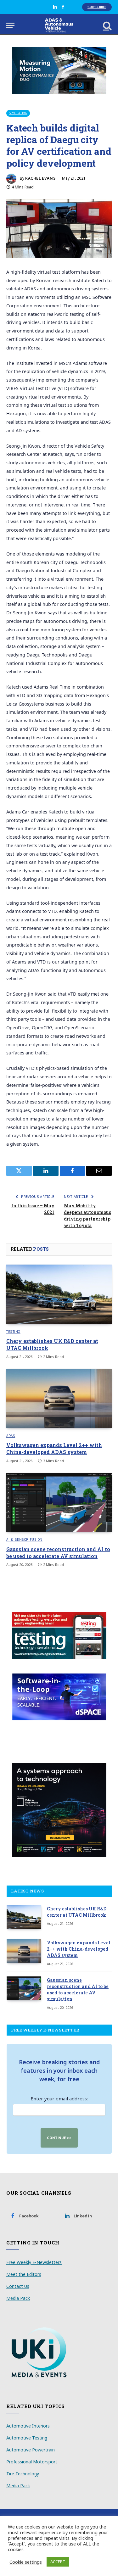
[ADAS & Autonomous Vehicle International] (59, 25)
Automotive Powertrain (31, 2450)
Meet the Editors (24, 2274)
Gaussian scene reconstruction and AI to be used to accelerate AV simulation (58, 1553)
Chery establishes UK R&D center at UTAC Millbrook (77, 1912)
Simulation (18, 113)
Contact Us (18, 2286)
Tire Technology (23, 2474)
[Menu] (10, 25)
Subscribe (97, 7)
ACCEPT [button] (58, 2562)
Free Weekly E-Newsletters (34, 2262)
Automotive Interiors (28, 2426)
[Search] (107, 25)
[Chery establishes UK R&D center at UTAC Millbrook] (59, 1294)
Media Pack (18, 2298)
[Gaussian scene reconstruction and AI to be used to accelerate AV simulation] (59, 1502)
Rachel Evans (40, 178)
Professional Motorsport (32, 2462)
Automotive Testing (27, 2438)
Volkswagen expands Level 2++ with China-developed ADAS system (54, 1448)
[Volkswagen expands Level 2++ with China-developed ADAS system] (59, 1398)
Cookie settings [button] (26, 2562)
